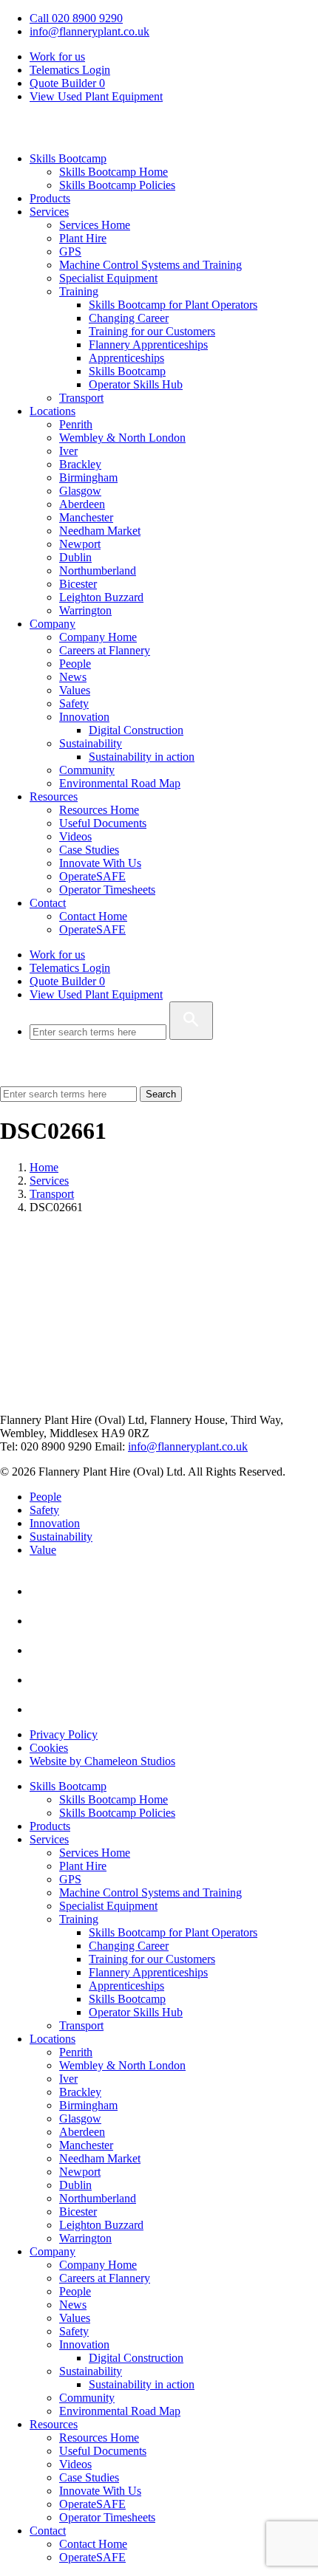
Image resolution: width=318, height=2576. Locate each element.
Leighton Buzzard (101, 597)
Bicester (78, 584)
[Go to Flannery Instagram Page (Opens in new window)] (43, 1709)
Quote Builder (67, 981)
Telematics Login (70, 70)
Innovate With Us (100, 863)
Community (87, 770)
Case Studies (89, 850)
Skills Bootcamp (68, 158)
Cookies (49, 1748)
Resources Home (99, 810)
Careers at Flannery (105, 650)
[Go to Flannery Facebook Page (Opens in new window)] (43, 1650)
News (73, 677)
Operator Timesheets (107, 890)
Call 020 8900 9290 (76, 18)
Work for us (57, 56)
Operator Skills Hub (136, 384)
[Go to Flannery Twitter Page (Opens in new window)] (43, 1680)
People (75, 664)
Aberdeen (82, 504)
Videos (75, 836)
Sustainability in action (142, 757)
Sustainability (91, 743)
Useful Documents (103, 823)
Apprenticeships (126, 358)
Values (75, 690)
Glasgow (80, 491)
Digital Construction (136, 730)
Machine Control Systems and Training (150, 265)
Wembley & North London (122, 438)
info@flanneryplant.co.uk (89, 31)
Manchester (86, 517)
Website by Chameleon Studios (102, 1761)
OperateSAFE (92, 876)
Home (44, 1167)
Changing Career (129, 318)
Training (79, 291)
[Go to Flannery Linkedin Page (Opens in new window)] (43, 1591)
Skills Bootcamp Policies (117, 185)
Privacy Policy (64, 1734)
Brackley (80, 464)
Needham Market (100, 531)
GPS (70, 251)
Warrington (85, 610)
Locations (53, 411)
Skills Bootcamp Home (114, 172)
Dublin (75, 557)
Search (161, 1094)
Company (53, 624)
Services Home (95, 225)
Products (50, 198)
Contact (48, 903)
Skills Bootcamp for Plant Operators (173, 305)
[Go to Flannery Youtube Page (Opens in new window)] (43, 1621)
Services (49, 212)
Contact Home (93, 916)
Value (43, 1550)
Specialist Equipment (108, 278)
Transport (81, 398)
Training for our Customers (152, 331)
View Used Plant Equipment (96, 96)
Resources (54, 797)
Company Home (98, 637)
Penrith (76, 424)
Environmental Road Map (120, 783)
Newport (80, 544)
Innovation (84, 717)
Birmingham (88, 477)
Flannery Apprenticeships (148, 345)
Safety (74, 703)
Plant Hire (83, 238)
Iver (68, 451)
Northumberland (98, 571)
